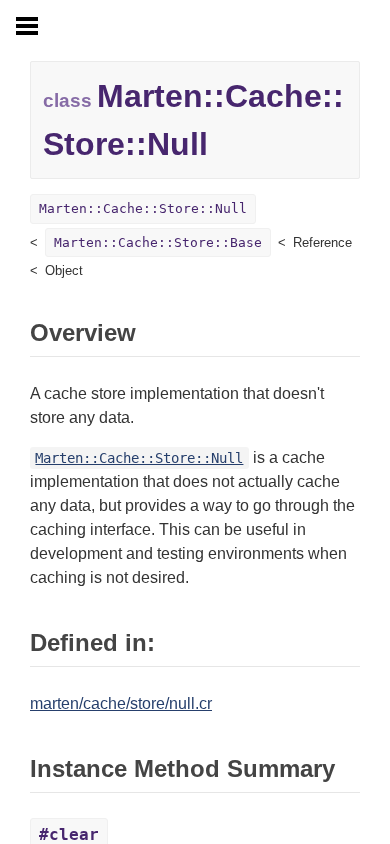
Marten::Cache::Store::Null (143, 208)
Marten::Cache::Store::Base (158, 242)
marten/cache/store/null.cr (121, 703)
